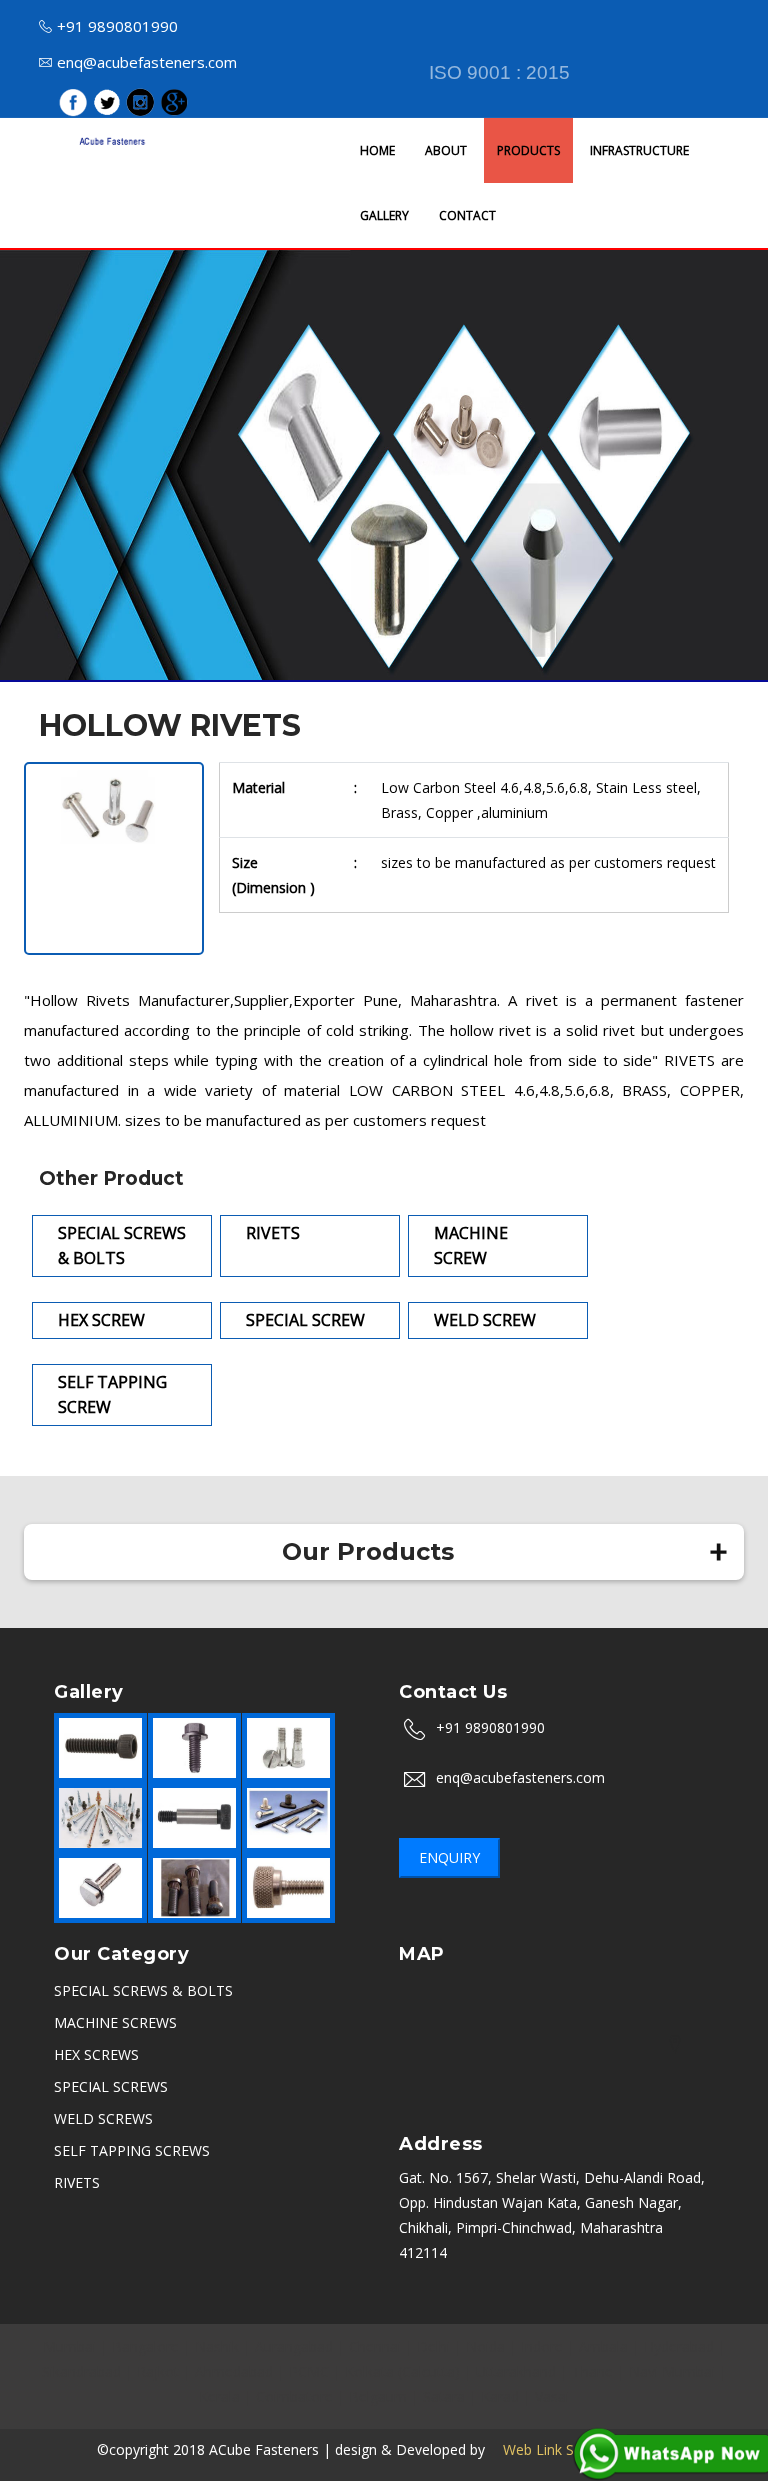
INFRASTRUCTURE (639, 150)
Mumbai (69, 2346)
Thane (592, 2371)
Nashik (217, 2346)
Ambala (603, 2346)
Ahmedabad (234, 2371)
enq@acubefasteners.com (147, 62)
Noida (485, 2346)
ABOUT (446, 150)
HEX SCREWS (96, 2054)
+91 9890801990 (117, 26)
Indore (542, 2346)
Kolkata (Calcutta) (402, 2371)
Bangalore (145, 2346)
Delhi (433, 2346)
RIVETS (77, 2182)
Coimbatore (294, 2396)
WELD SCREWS (103, 2118)
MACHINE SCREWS (115, 2022)
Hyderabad (679, 2346)
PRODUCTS (528, 150)
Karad (500, 2396)
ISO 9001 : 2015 (499, 72)
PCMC (309, 2371)
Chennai (375, 2346)
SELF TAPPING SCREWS (132, 2150)
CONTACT (467, 215)
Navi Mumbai (672, 2371)
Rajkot (158, 2371)
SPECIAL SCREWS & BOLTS (143, 1990)
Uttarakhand (516, 2371)
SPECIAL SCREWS (111, 2086)
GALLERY (384, 215)
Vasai (552, 2396)
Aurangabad (294, 2346)
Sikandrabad (81, 2371)
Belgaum (378, 2396)
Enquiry (449, 1857)
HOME (377, 150)
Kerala (219, 2396)
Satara (444, 2396)
